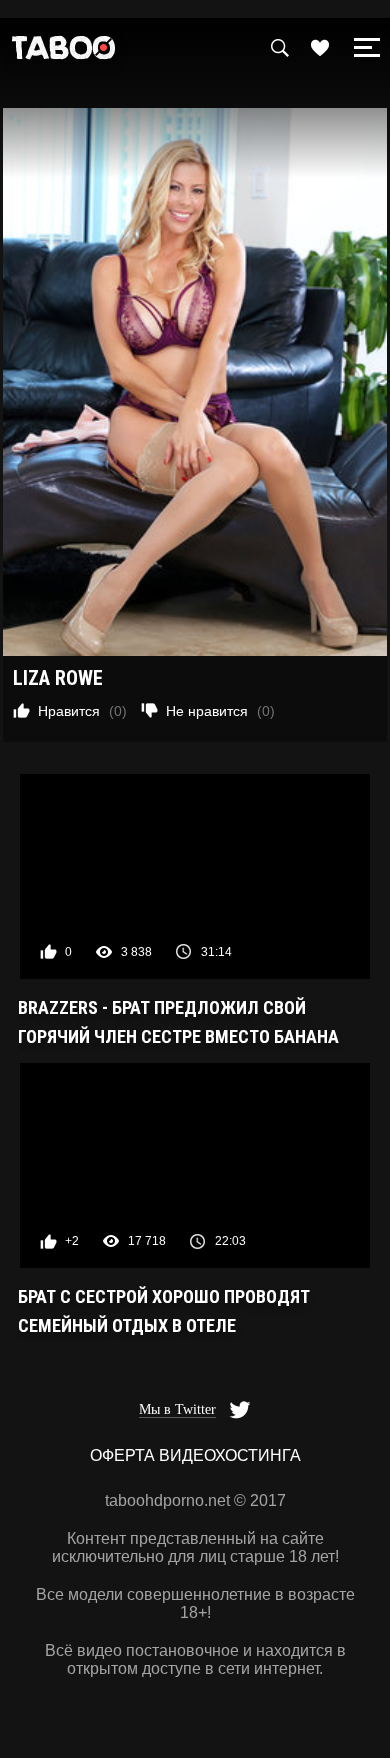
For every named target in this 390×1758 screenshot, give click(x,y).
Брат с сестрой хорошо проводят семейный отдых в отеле (164, 1311)
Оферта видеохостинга (195, 1455)
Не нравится (220, 711)
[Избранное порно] (320, 48)
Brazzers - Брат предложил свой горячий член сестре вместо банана (178, 1022)
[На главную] (64, 52)
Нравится (82, 711)
